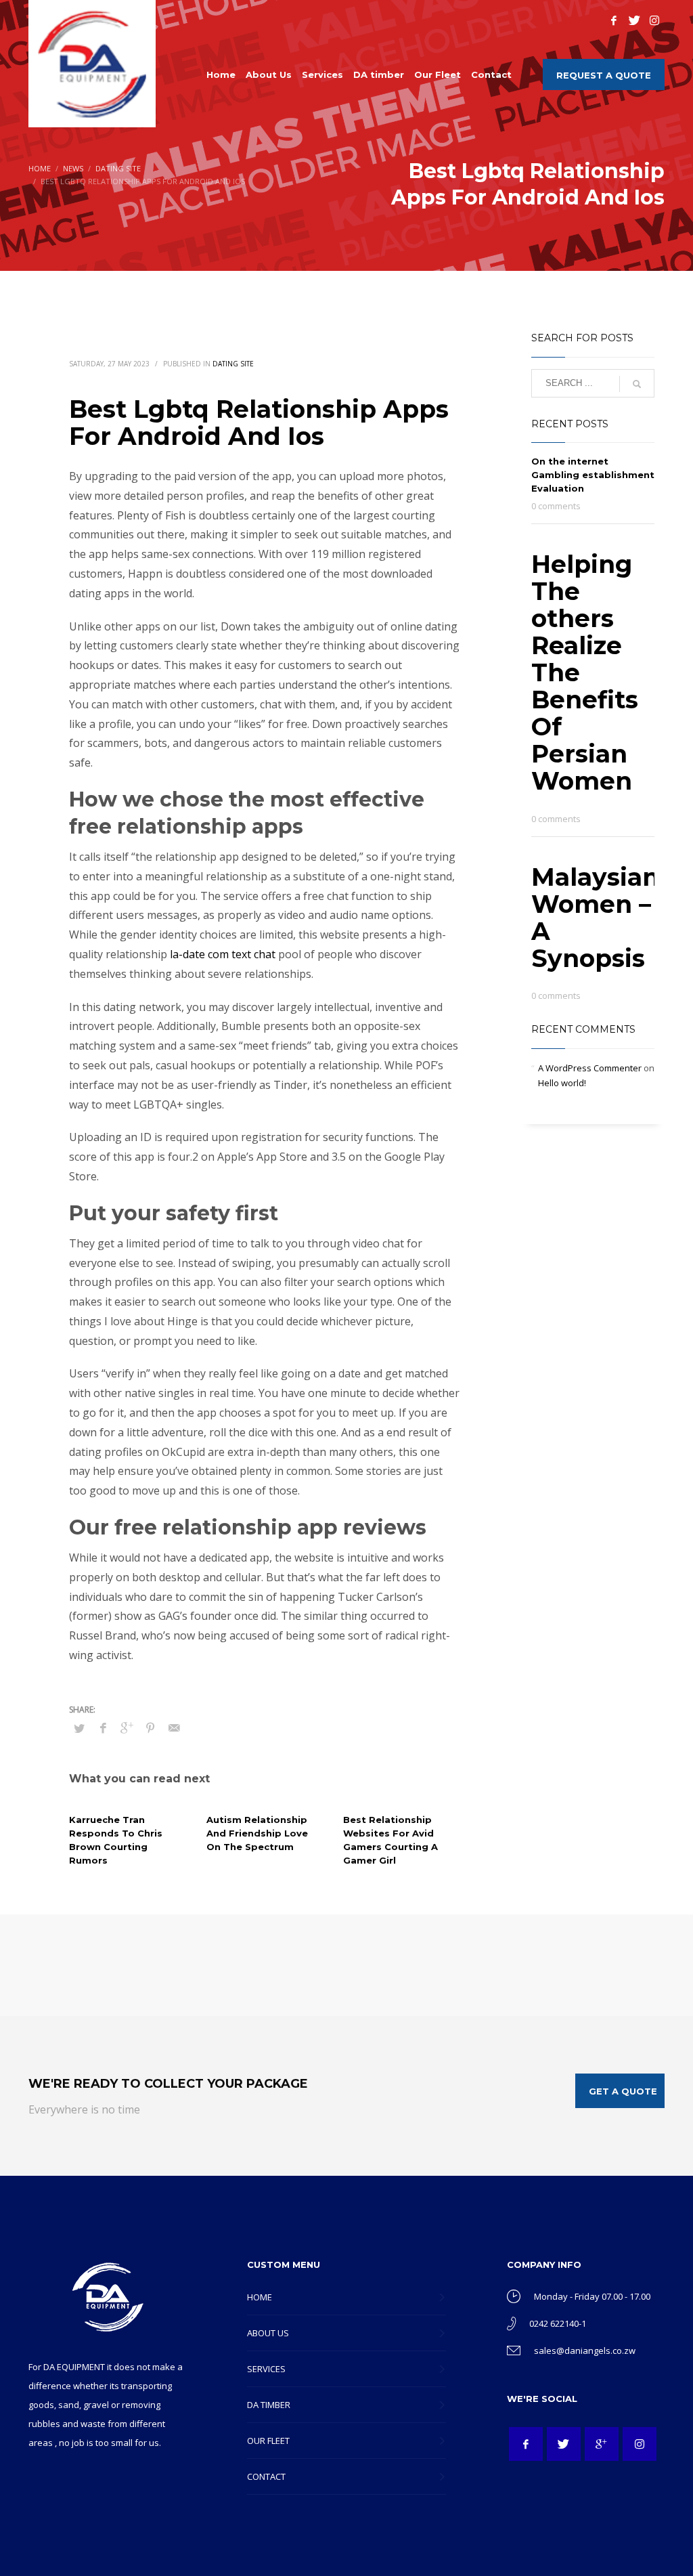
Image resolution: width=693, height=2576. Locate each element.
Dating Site (233, 364)
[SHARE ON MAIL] (174, 1727)
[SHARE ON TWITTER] (79, 1728)
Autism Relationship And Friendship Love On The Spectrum (257, 1833)
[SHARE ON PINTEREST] (150, 1727)
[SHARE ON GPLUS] (127, 1727)
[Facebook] (614, 20)
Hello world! (562, 1083)
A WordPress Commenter (590, 1068)
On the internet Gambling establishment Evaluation (593, 475)
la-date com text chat (223, 954)
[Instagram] (654, 20)
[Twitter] (634, 20)
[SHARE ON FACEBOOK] (103, 1727)
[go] (637, 384)
